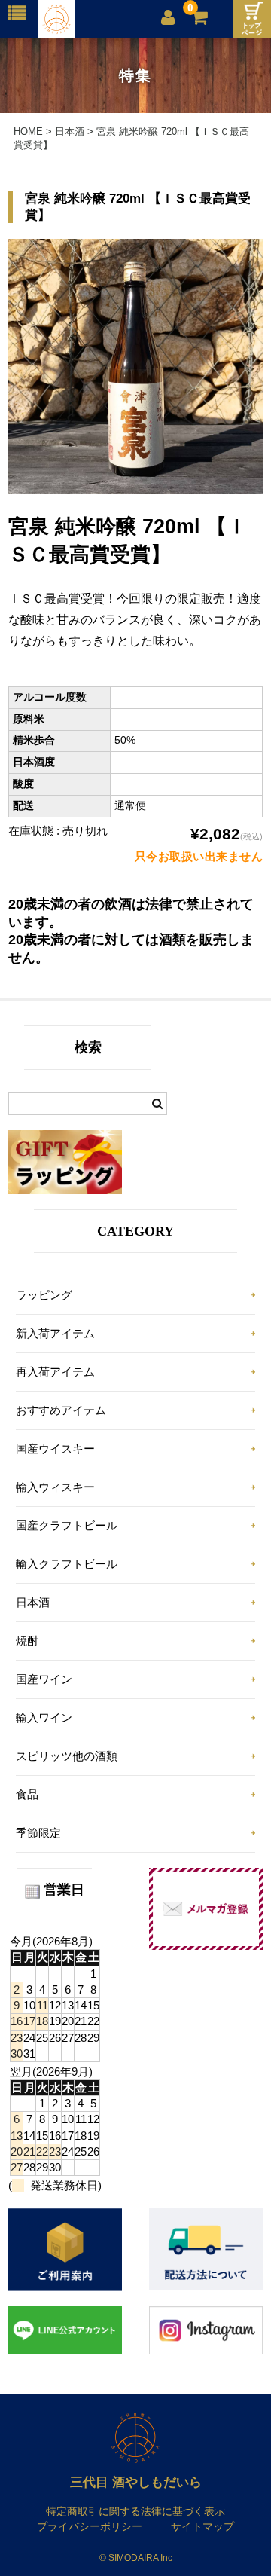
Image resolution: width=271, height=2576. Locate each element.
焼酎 (27, 1641)
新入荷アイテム (55, 1333)
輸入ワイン (44, 1717)
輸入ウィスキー (55, 1487)
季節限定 (38, 1833)
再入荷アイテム (55, 1372)
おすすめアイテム (61, 1410)
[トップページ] (252, 19)
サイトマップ (202, 2526)
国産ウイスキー (55, 1448)
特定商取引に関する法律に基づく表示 (135, 2511)
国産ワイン (44, 1679)
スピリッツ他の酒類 (67, 1756)
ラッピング (44, 1295)
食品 (27, 1794)
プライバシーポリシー (90, 2526)
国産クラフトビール (67, 1525)
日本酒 (33, 1602)
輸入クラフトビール (67, 1564)
